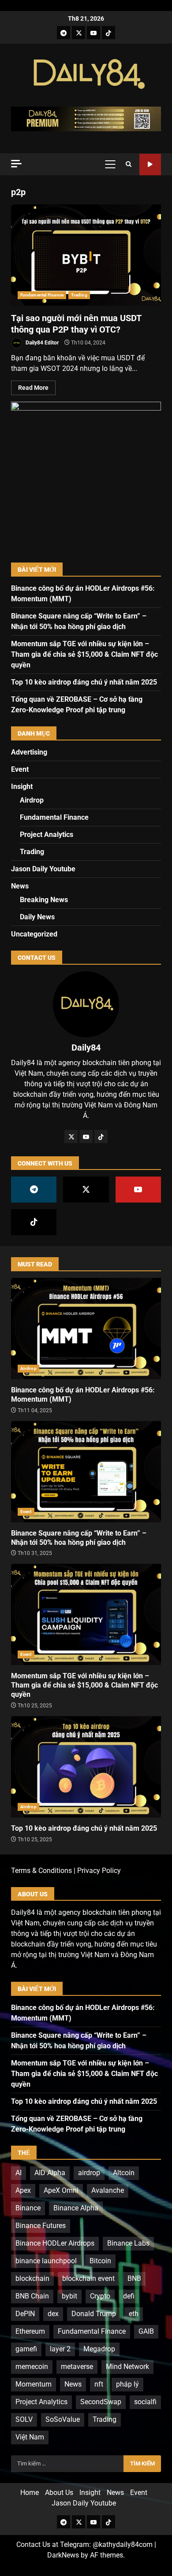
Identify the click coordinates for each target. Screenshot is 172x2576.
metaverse (77, 2367)
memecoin (32, 2367)
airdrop (89, 2173)
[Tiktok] (108, 33)
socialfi (145, 2402)
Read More (33, 388)
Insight (22, 786)
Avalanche (108, 2190)
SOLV (24, 2419)
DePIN (25, 2314)
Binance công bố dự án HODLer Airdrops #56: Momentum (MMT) (86, 1329)
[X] (79, 33)
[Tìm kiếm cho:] (67, 2464)
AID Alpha (50, 2173)
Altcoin (124, 2173)
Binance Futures (41, 2226)
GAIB (146, 2331)
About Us (59, 2493)
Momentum (34, 2384)
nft (99, 2384)
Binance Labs (128, 2243)
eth (134, 2314)
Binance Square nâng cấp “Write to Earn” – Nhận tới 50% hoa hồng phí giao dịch (86, 1472)
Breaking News (44, 900)
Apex (23, 2190)
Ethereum (30, 2331)
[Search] (129, 164)
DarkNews (63, 2555)
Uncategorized (34, 934)
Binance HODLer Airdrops (55, 2243)
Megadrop (99, 2349)
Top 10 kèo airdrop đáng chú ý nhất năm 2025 (84, 682)
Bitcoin (100, 2261)
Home (30, 2493)
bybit (69, 2296)
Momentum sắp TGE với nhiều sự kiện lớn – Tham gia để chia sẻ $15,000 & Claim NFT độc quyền (84, 654)
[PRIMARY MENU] (110, 164)
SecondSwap (101, 2402)
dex (53, 2314)
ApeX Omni (61, 2190)
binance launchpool (46, 2261)
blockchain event (88, 2278)
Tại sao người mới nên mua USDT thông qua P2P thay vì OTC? (86, 255)
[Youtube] (93, 33)
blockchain (32, 2278)
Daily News (37, 917)
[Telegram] (64, 33)
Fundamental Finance (42, 295)
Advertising (29, 752)
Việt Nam (30, 2437)
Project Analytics (47, 835)
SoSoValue (63, 2419)
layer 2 (60, 2349)
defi (129, 2296)
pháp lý (127, 2384)
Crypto (100, 2296)
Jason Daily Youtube (150, 165)
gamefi (26, 2349)
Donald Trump (94, 2314)
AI (19, 2173)
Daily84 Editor (41, 343)
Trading (79, 295)
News (20, 886)
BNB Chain (32, 2296)
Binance (28, 2208)
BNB (134, 2278)
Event (20, 769)
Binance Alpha (76, 2208)
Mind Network (127, 2367)
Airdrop (32, 800)
